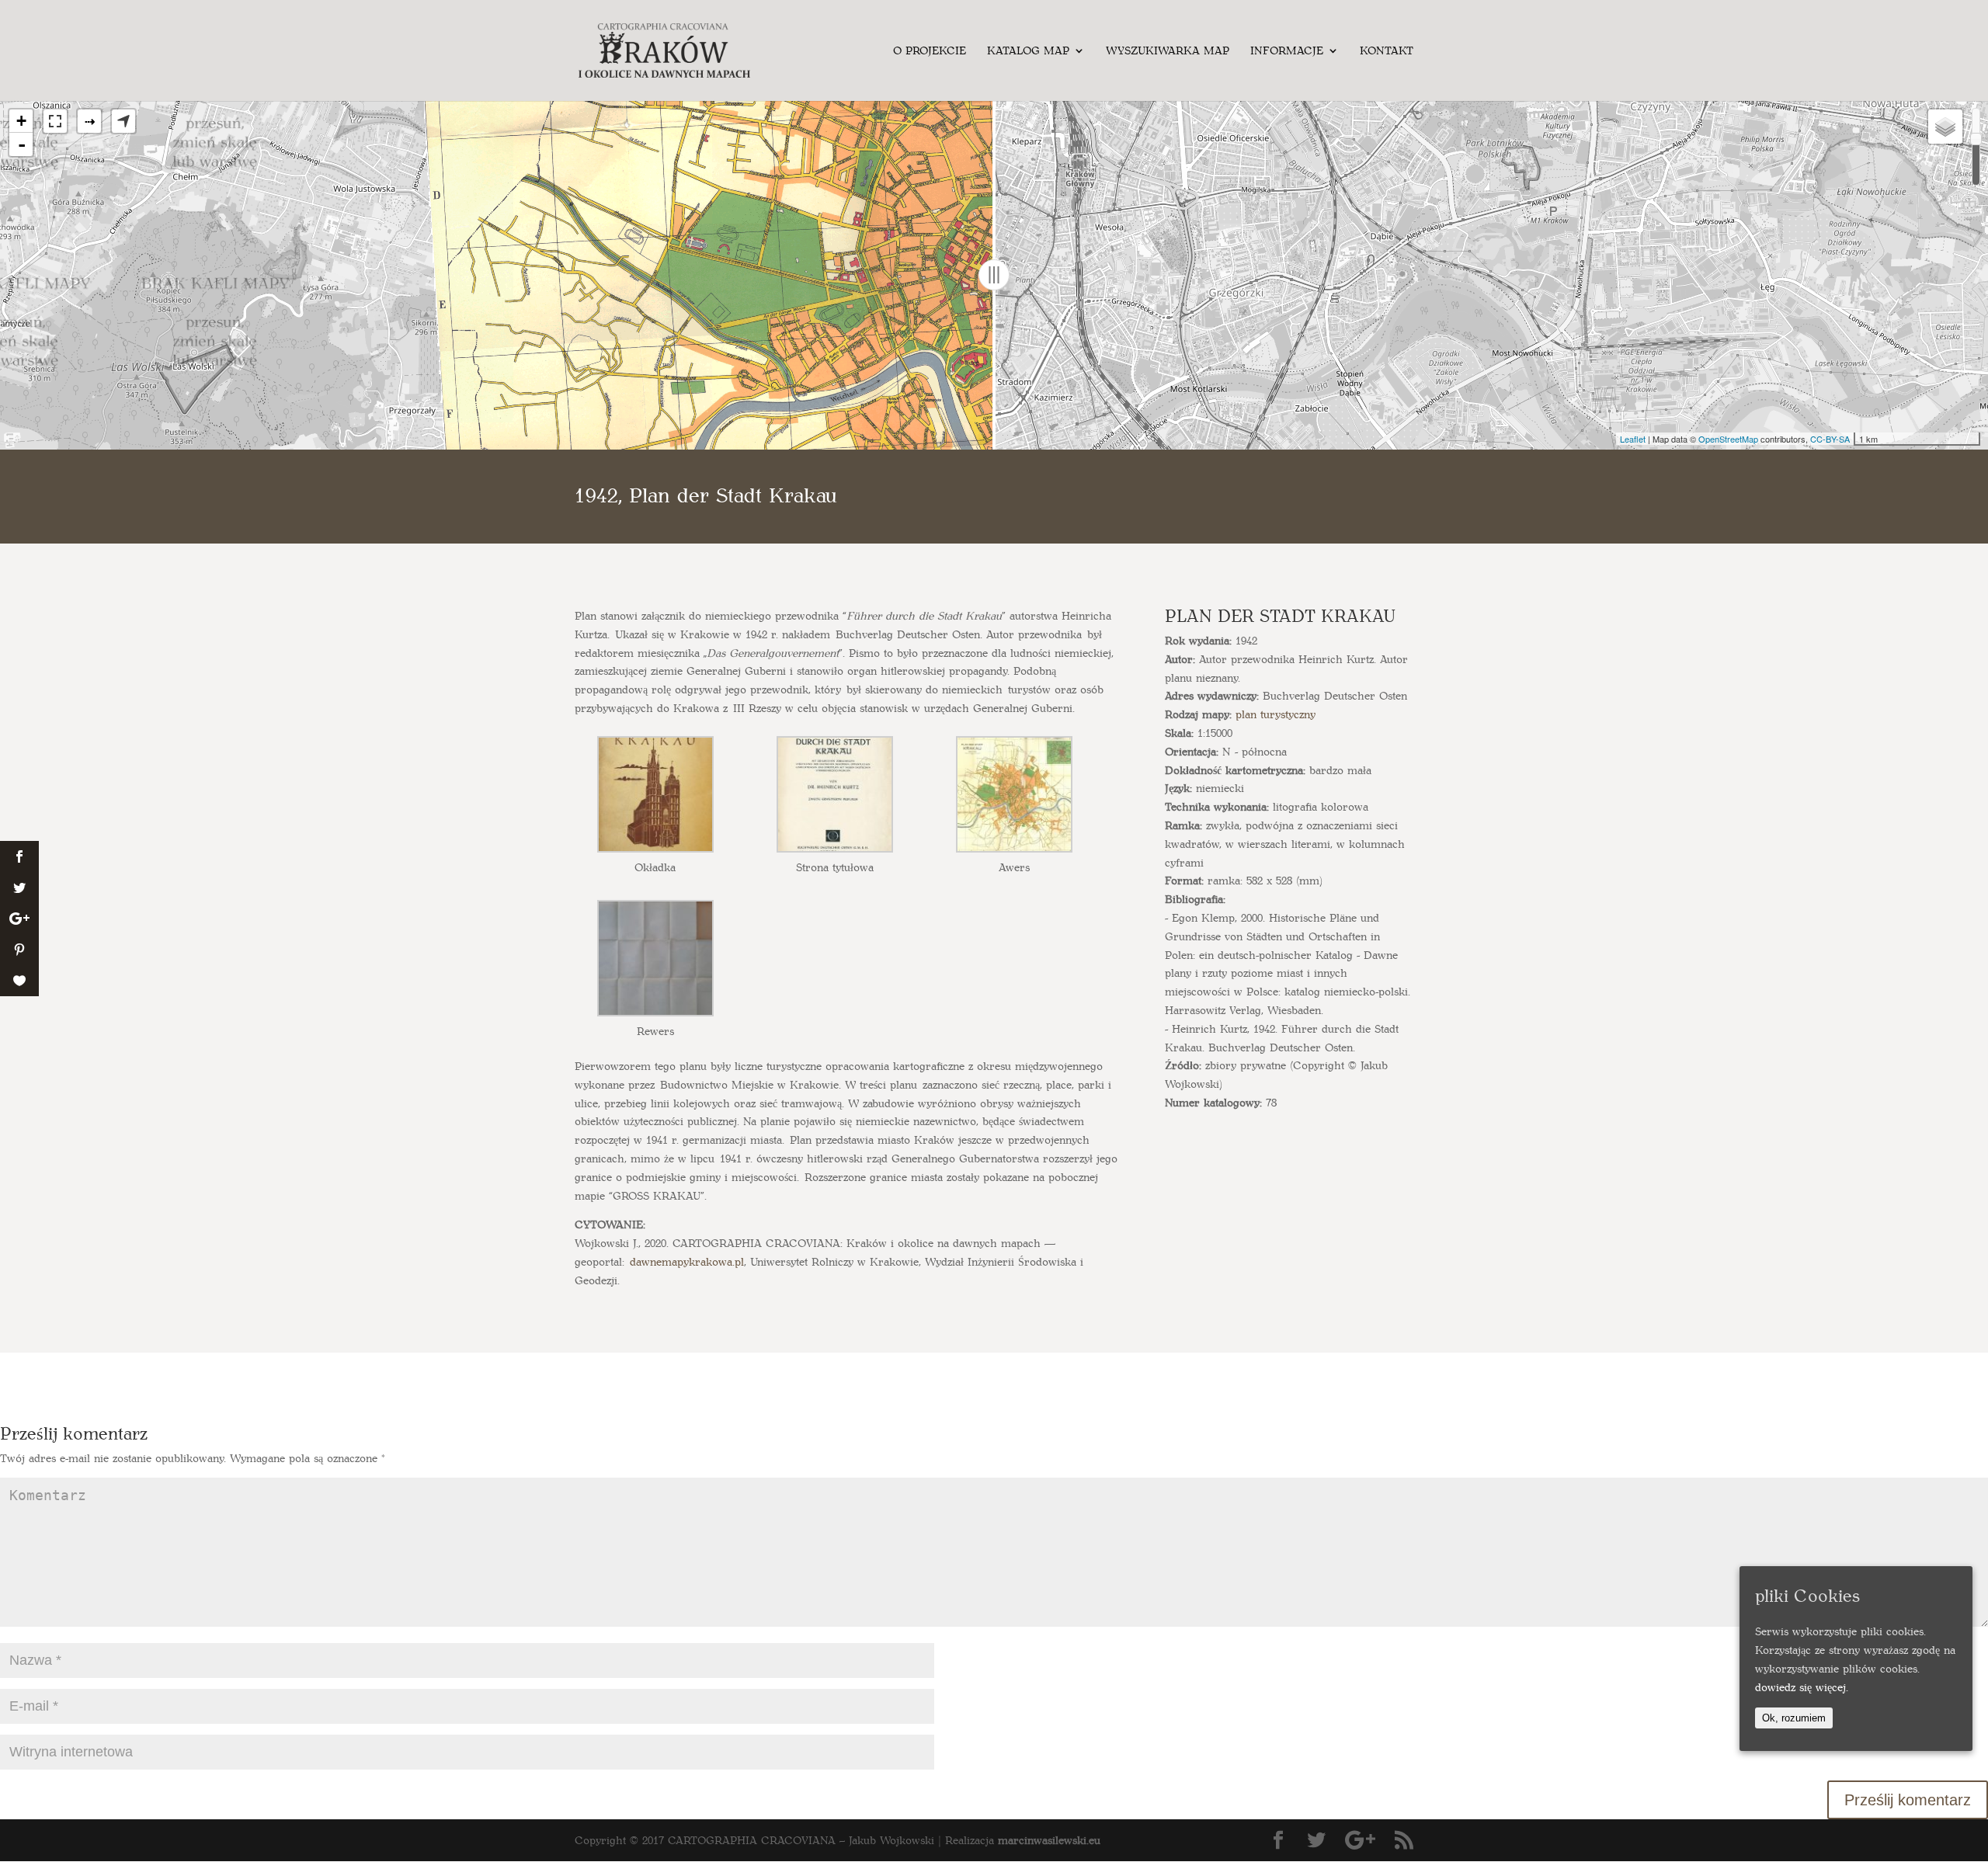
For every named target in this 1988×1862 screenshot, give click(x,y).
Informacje (1287, 51)
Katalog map (1028, 51)
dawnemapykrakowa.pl (687, 1261)
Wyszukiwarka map (1168, 51)
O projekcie (930, 51)
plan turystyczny (1276, 714)
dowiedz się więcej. (1802, 1686)
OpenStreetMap (1728, 439)
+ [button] (21, 121)
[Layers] (1945, 127)
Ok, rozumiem (1794, 1717)
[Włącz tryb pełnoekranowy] (55, 121)
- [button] (22, 144)
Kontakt (1387, 51)
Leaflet (1633, 439)
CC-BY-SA (1830, 439)
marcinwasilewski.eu (1049, 1840)
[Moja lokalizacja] (123, 121)
